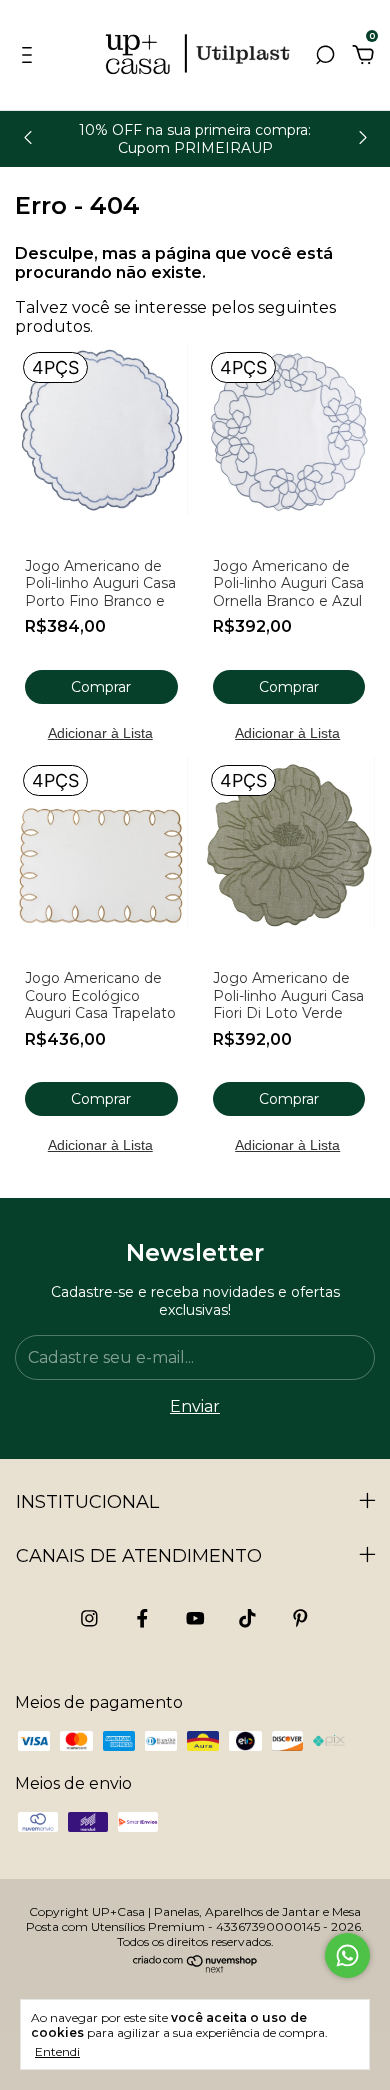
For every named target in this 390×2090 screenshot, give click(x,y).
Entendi (57, 2051)
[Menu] (30, 55)
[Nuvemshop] (195, 1968)
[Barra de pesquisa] (325, 55)
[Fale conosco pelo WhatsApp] (347, 1955)
